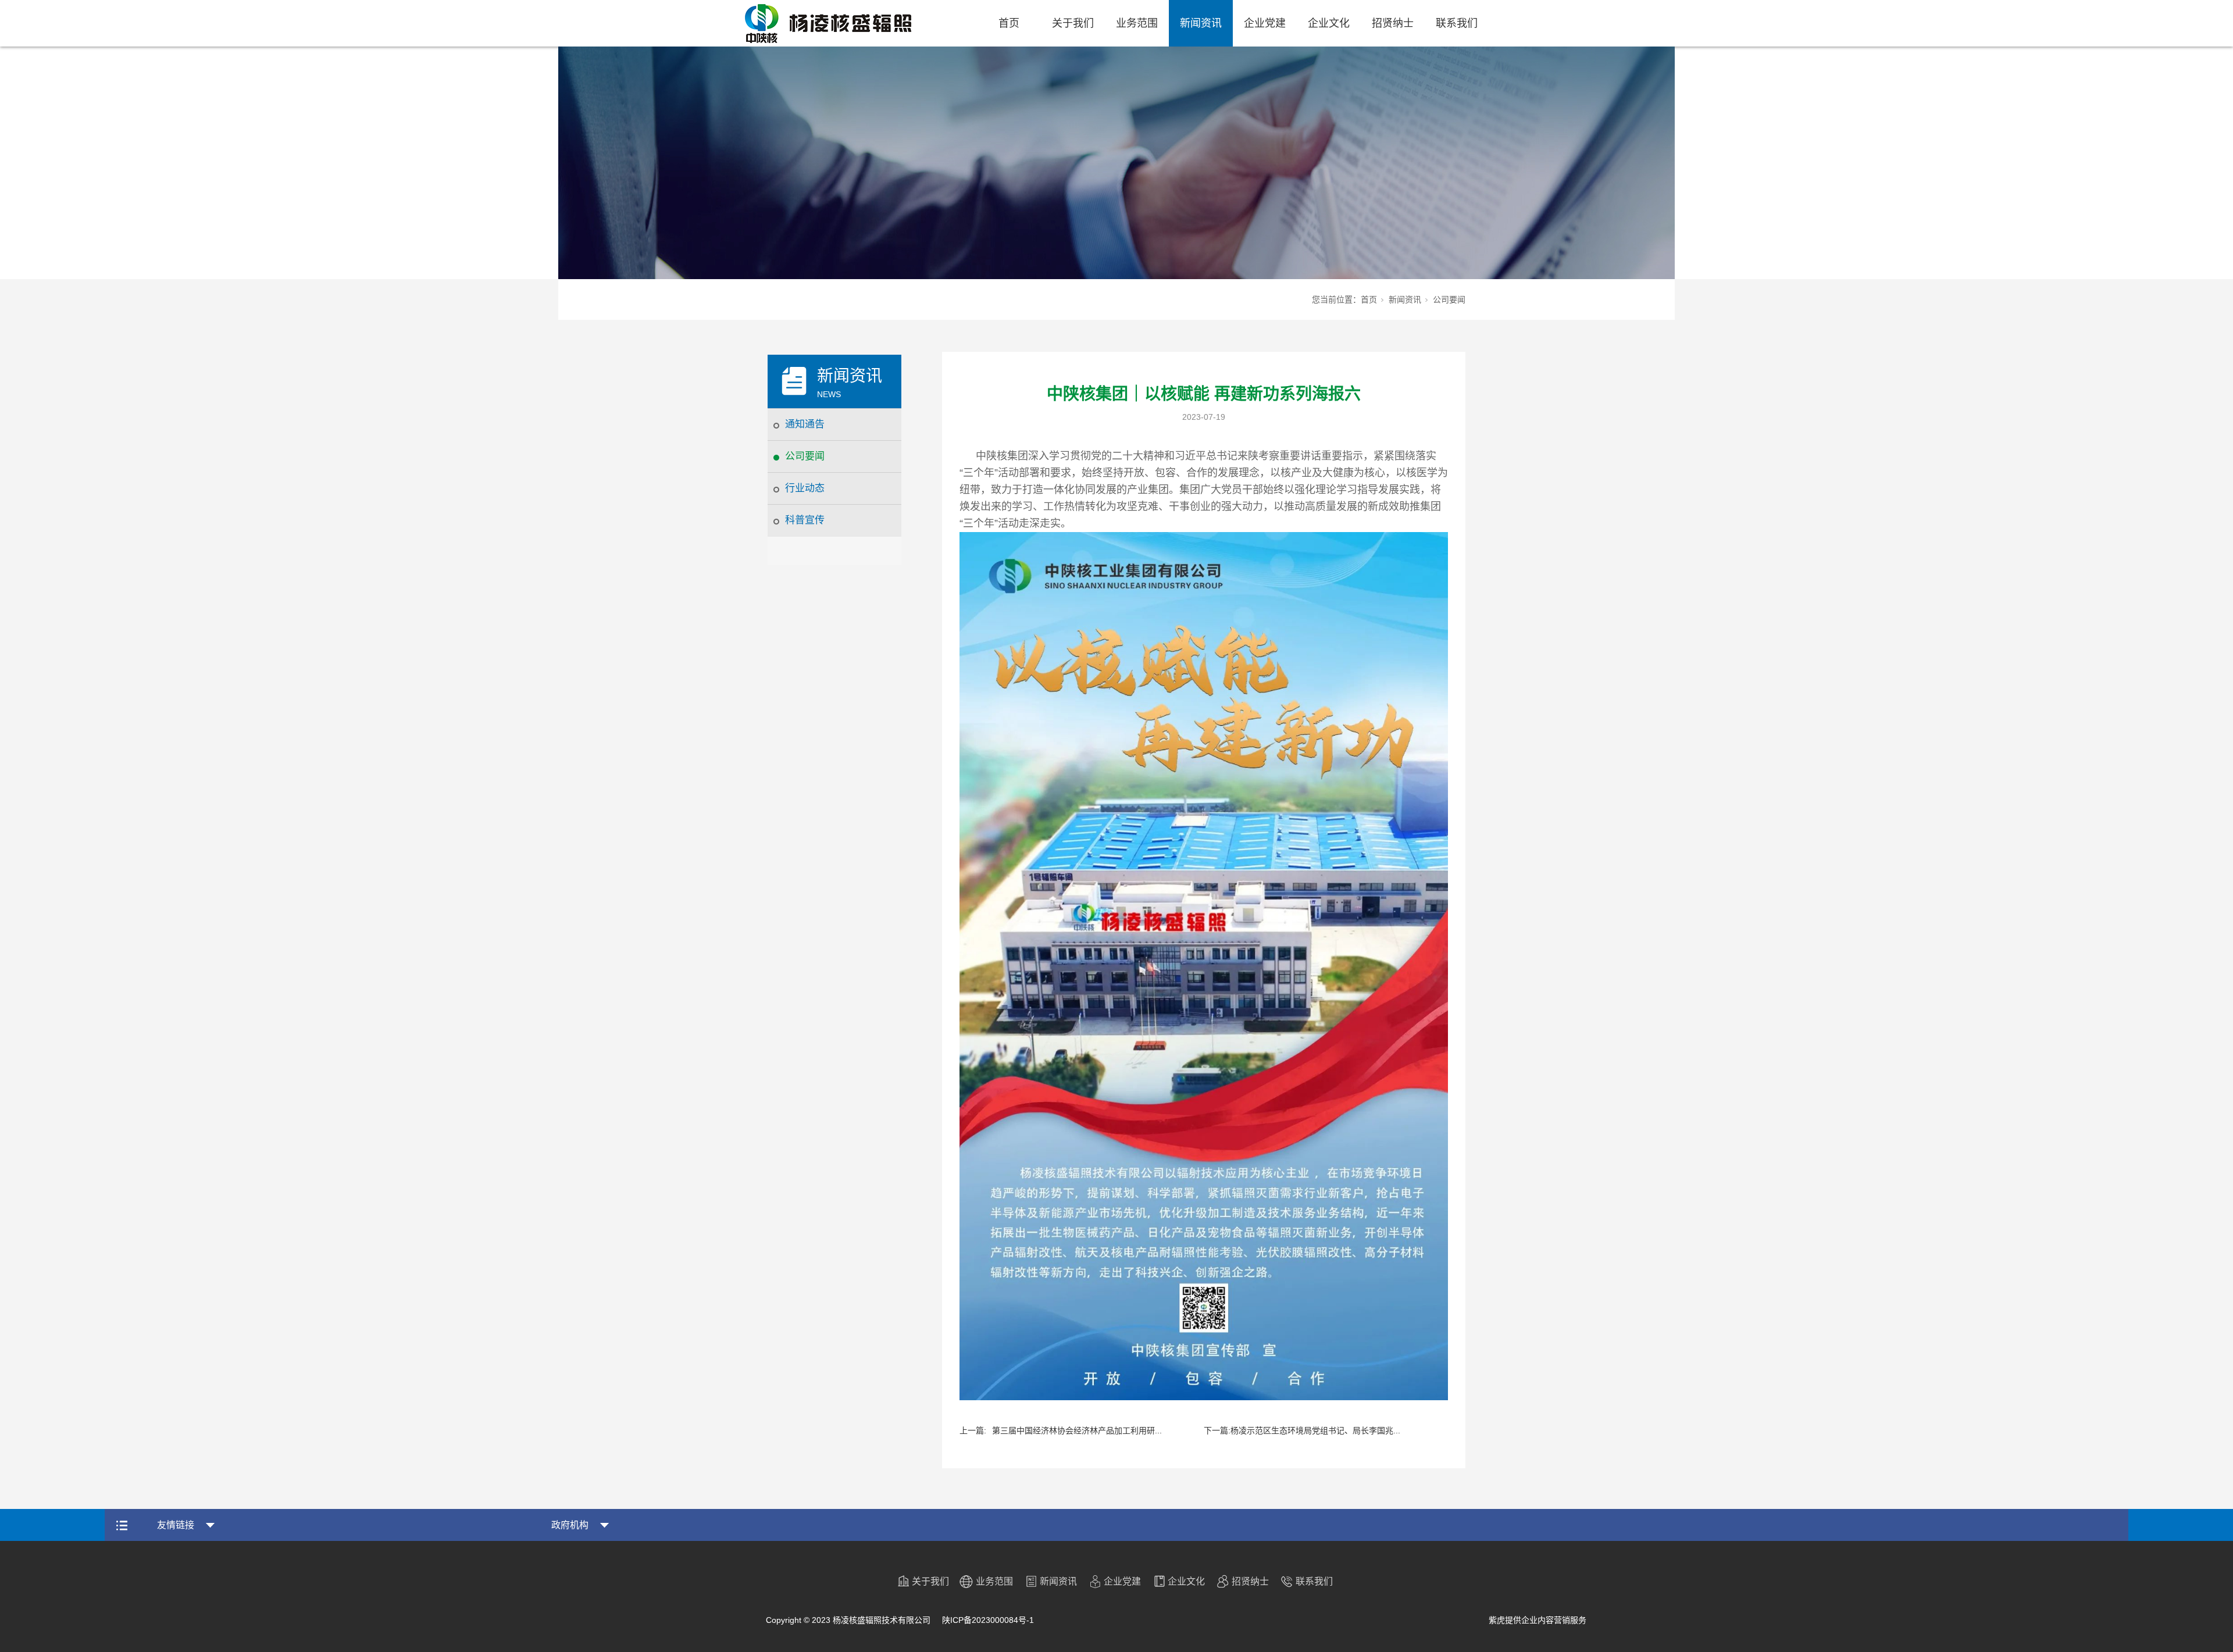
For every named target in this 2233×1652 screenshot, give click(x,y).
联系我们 (1457, 23)
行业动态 (805, 488)
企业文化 (1329, 23)
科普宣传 (805, 520)
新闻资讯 (1201, 23)
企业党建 (1265, 23)
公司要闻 (805, 456)
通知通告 (805, 424)
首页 (1009, 23)
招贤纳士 (1393, 23)
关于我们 (1073, 23)
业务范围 (1137, 23)
